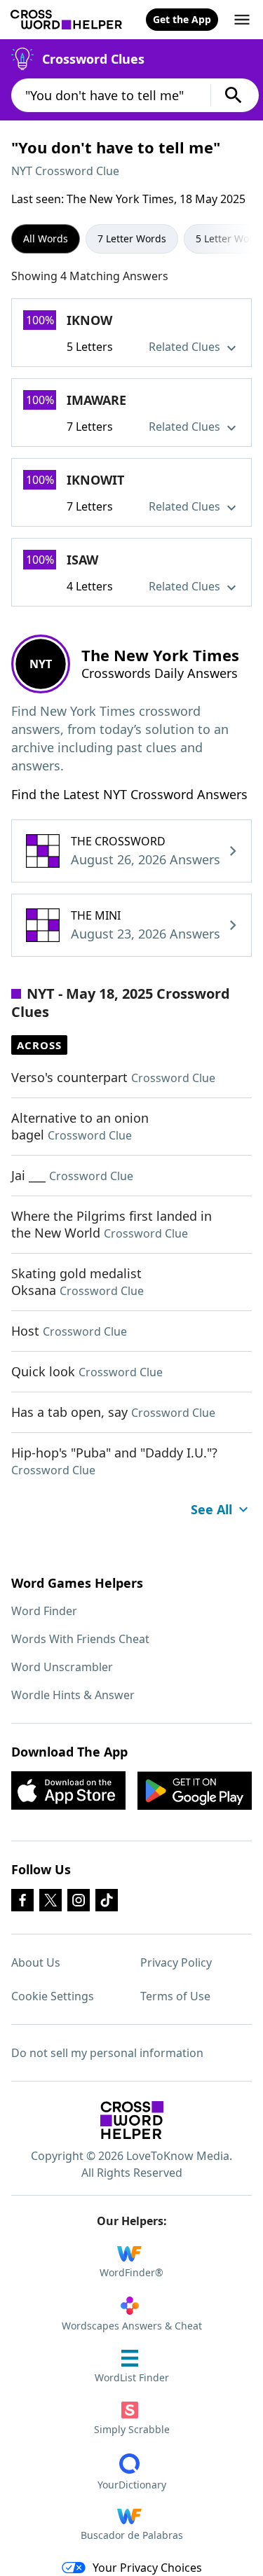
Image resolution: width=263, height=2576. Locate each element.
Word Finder (44, 1611)
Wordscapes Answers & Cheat (132, 2326)
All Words (46, 238)
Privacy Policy (176, 1962)
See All (211, 1509)
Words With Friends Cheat (80, 1639)
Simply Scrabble (132, 2429)
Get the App (182, 19)
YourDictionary (132, 2485)
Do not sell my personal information (107, 2053)
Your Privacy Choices (147, 2568)
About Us (36, 1962)
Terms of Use (175, 1996)
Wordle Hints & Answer (73, 1695)
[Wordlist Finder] (132, 2120)
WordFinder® (131, 2272)
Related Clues (186, 347)
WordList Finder (132, 2377)
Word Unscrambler (62, 1667)
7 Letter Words (132, 238)
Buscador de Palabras (132, 2535)
